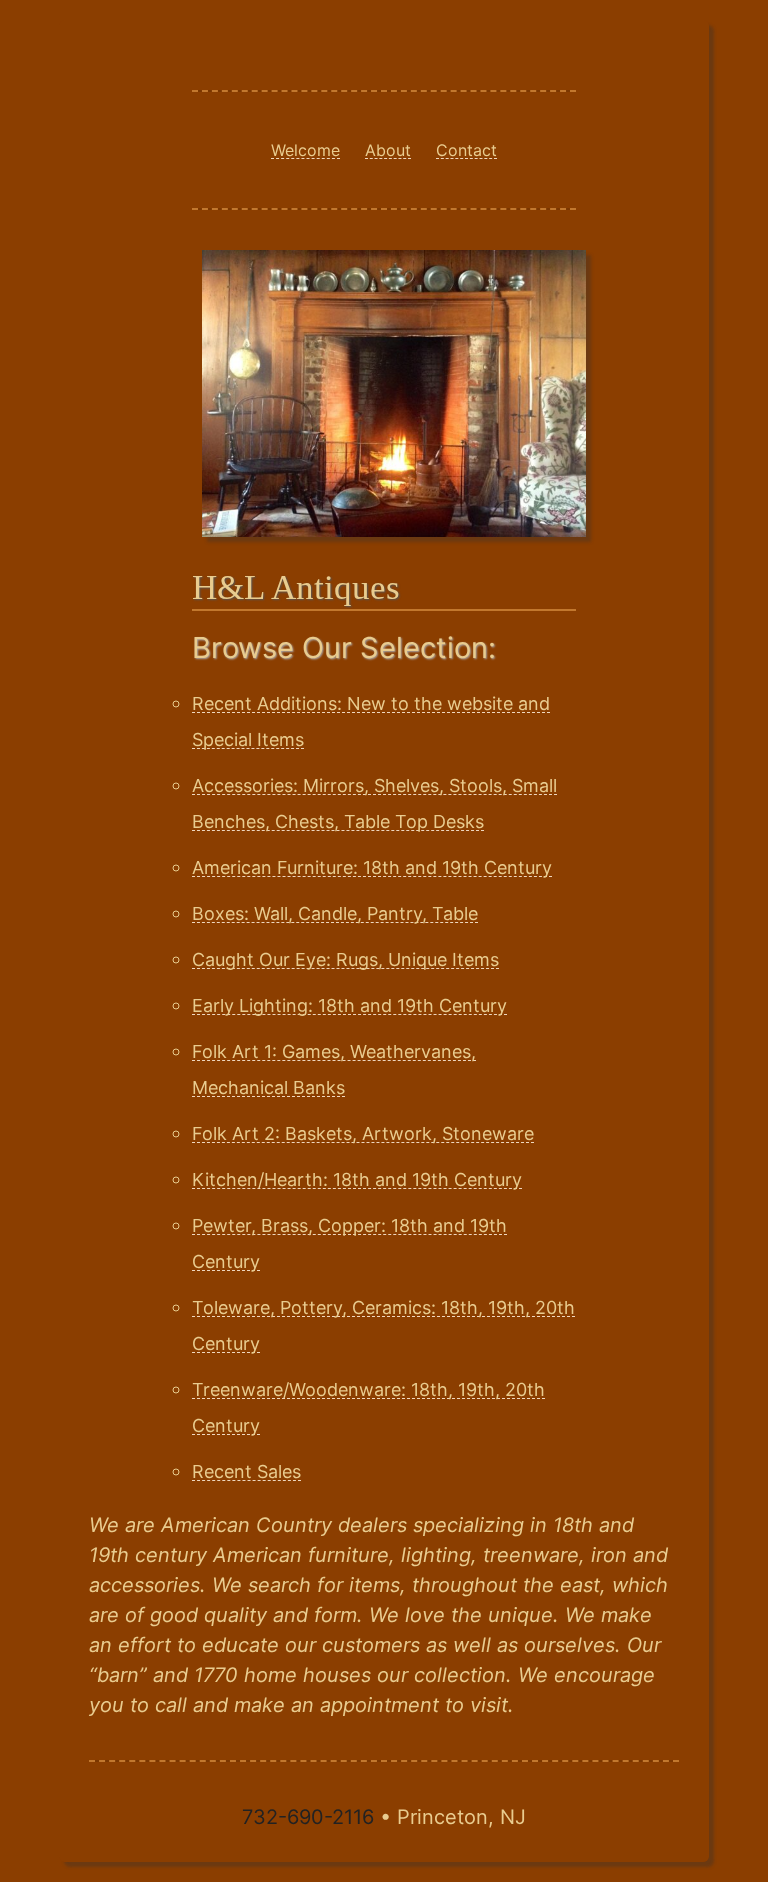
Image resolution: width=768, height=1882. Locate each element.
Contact (466, 150)
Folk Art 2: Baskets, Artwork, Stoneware (363, 1133)
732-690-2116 (308, 1817)
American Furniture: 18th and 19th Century (372, 867)
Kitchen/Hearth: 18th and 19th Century (357, 1179)
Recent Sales (246, 1471)
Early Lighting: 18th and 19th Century (349, 1005)
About (388, 150)
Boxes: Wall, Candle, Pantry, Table (335, 913)
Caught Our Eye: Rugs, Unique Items (345, 959)
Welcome (305, 150)
